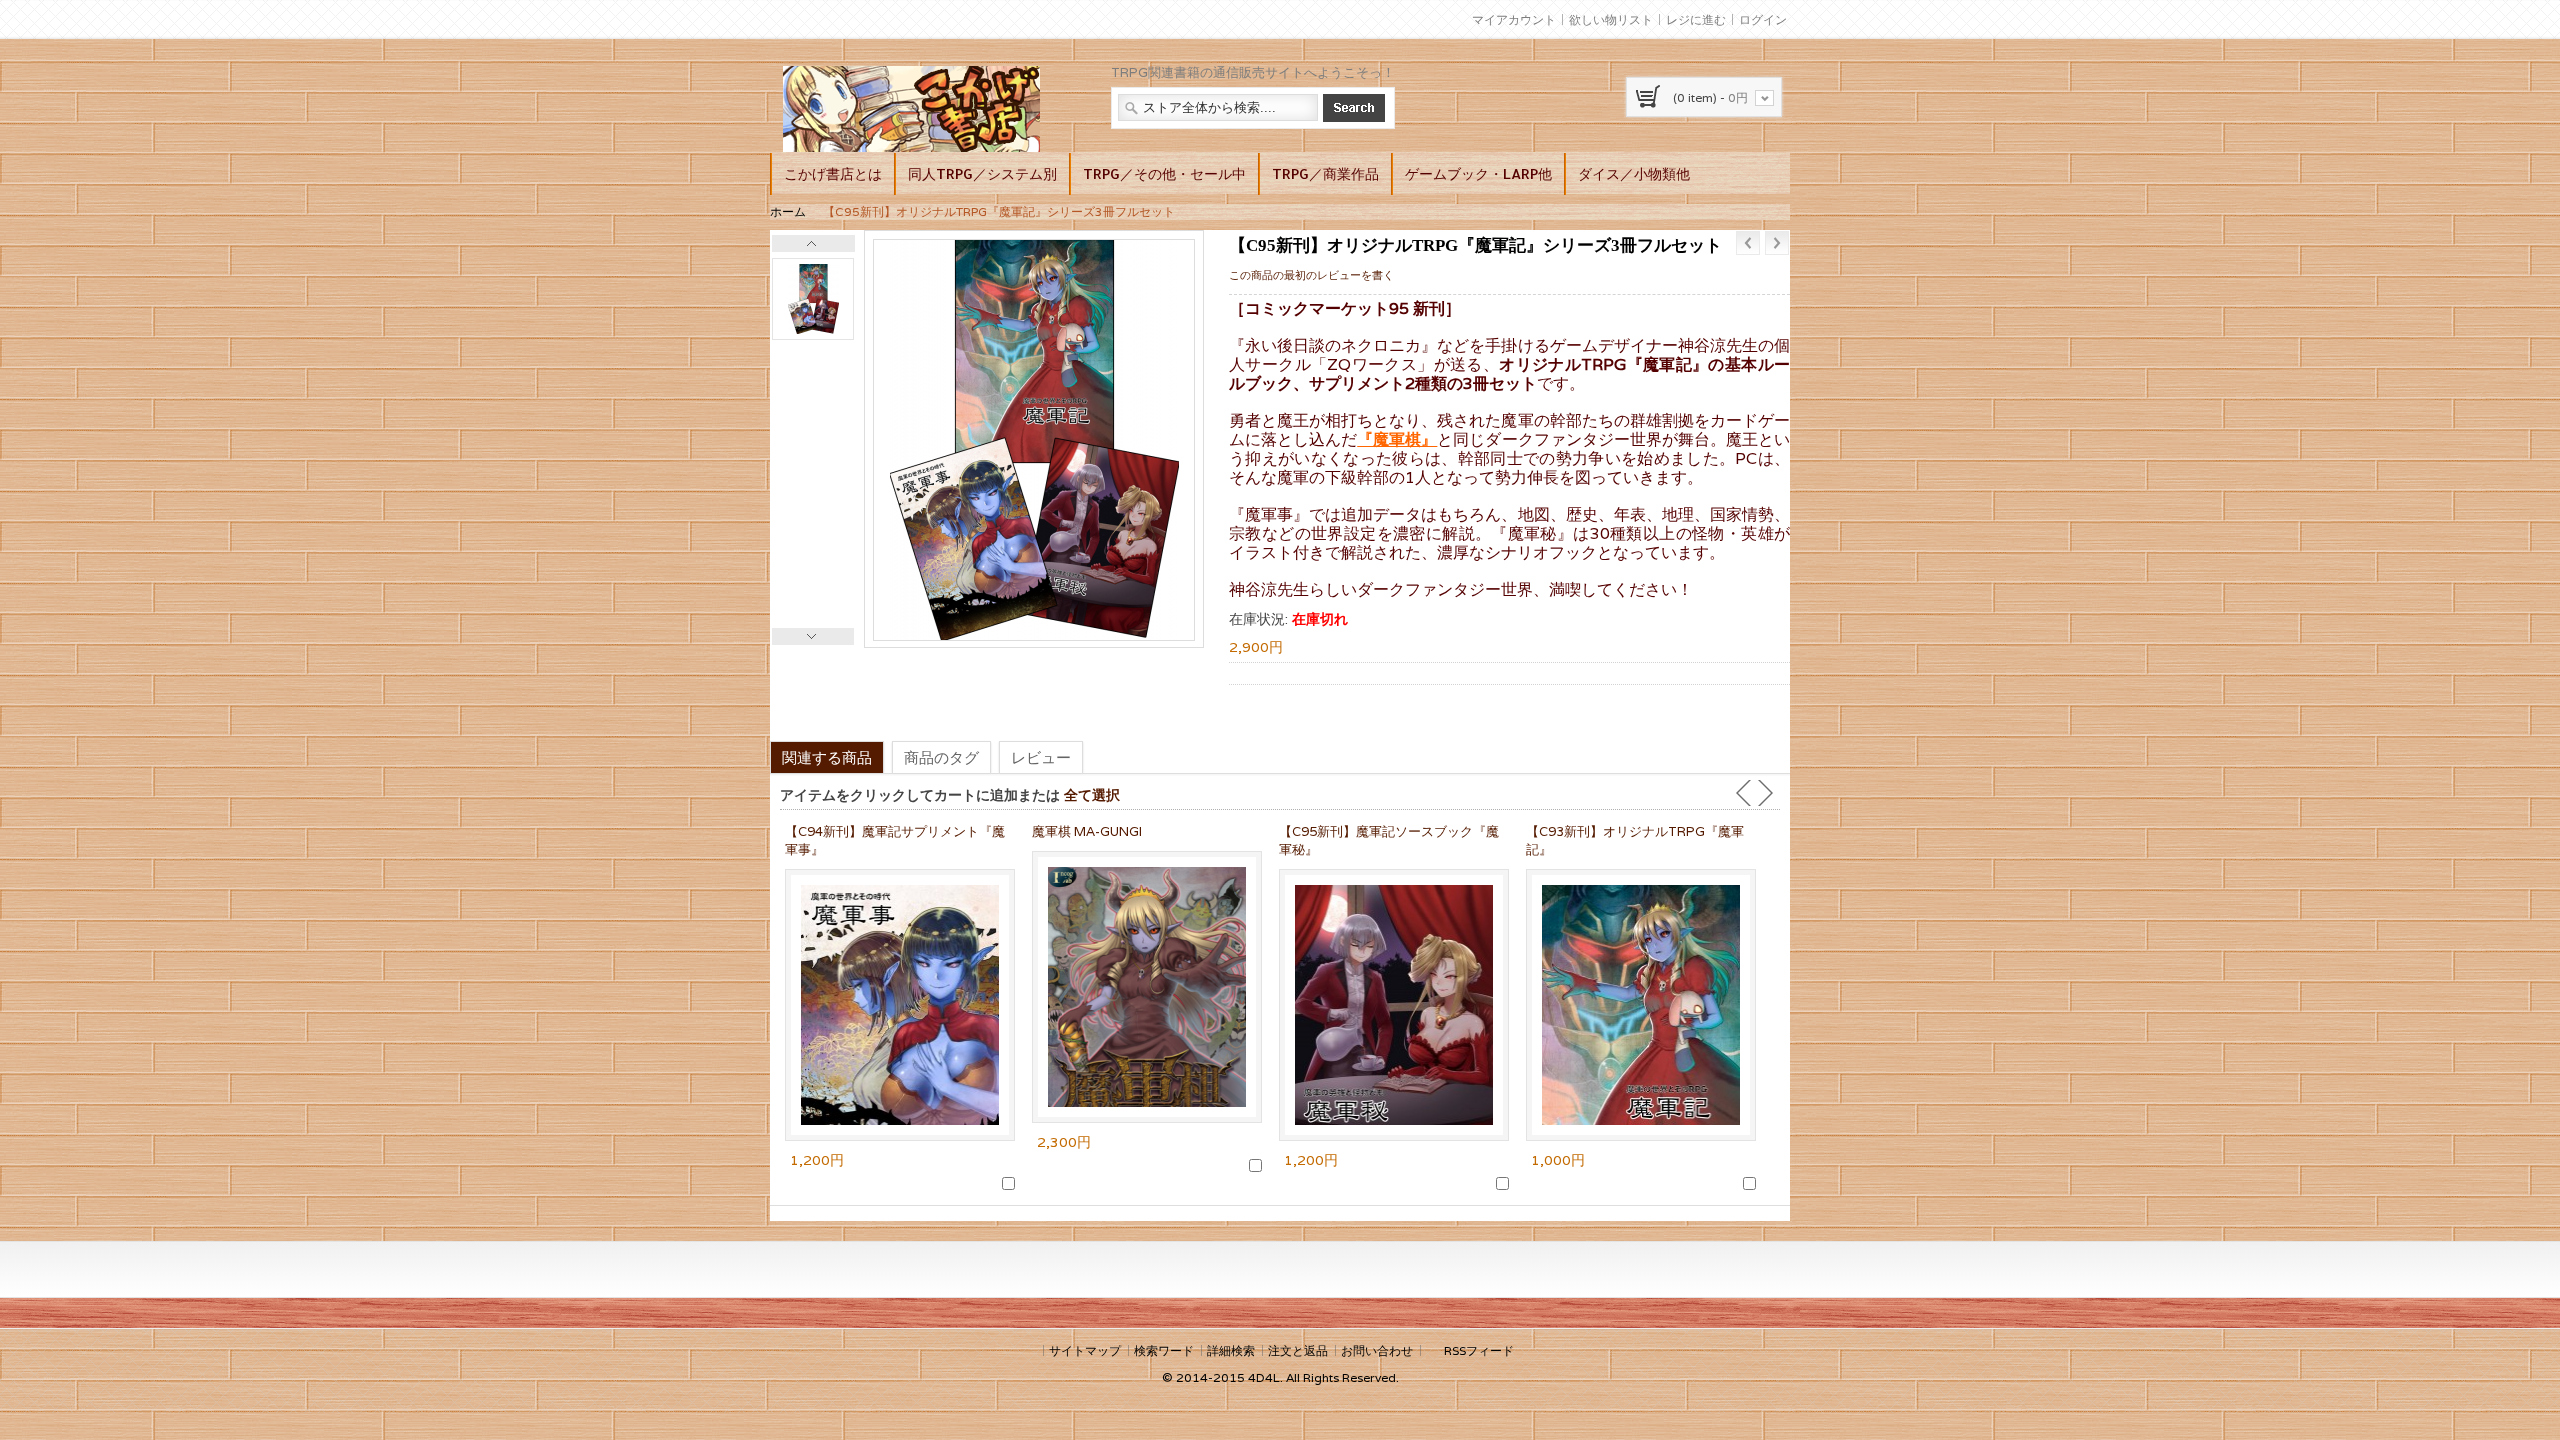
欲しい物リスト (1611, 19)
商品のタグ (941, 757)
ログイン (1763, 19)
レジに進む (1696, 19)
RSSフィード (1479, 1350)
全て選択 (1092, 794)
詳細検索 (1231, 1350)
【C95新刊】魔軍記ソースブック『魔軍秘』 (1389, 840)
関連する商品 (827, 757)
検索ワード (1164, 1350)
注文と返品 (1298, 1350)
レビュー (1041, 757)
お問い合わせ (1377, 1350)
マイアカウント (1514, 19)
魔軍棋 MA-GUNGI (1087, 831)
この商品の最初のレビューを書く (1311, 275)
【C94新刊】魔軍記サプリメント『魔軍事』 (895, 840)
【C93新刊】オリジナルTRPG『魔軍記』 (1635, 840)
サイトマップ (1085, 1350)
